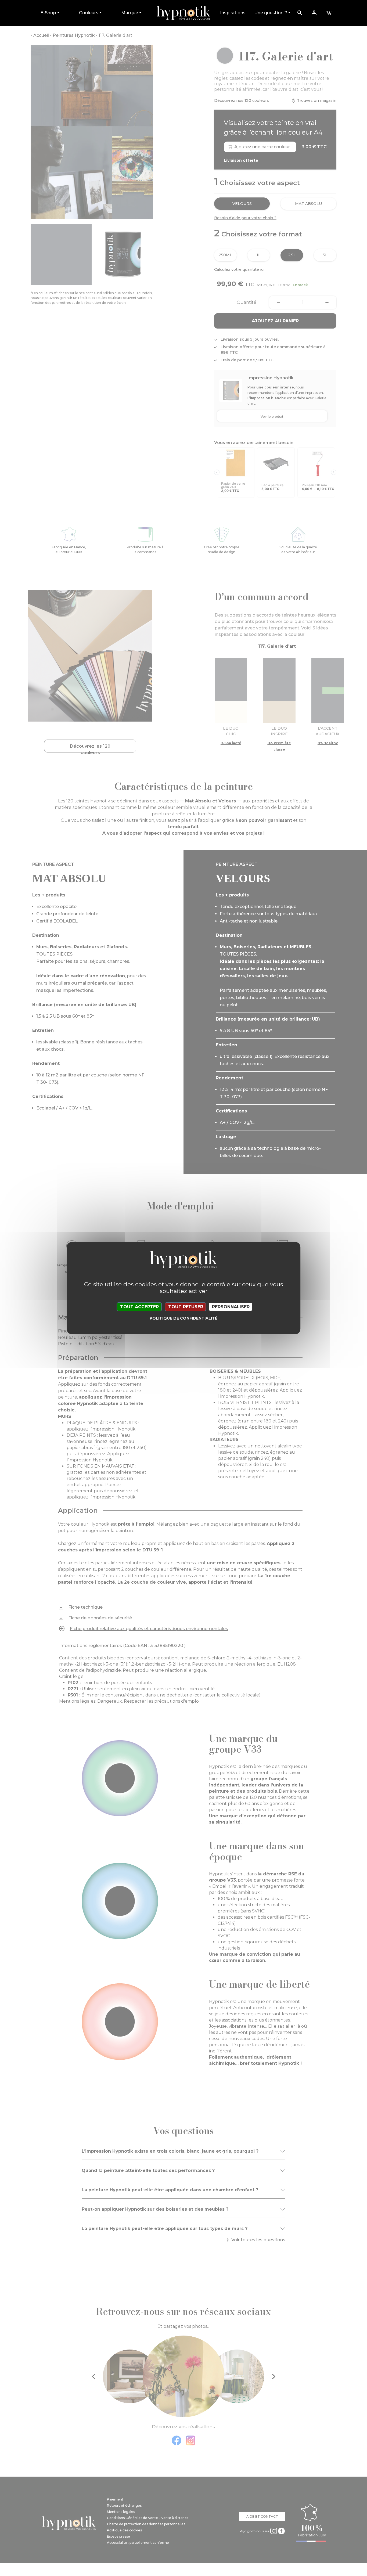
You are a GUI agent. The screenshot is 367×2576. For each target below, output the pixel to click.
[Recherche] (300, 13)
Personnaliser (231, 1307)
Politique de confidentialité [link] (183, 1318)
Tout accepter (139, 1307)
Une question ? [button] (271, 13)
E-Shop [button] (48, 13)
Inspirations (233, 13)
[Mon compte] (314, 13)
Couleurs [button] (89, 13)
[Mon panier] (329, 13)
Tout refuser (186, 1307)
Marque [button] (130, 13)
